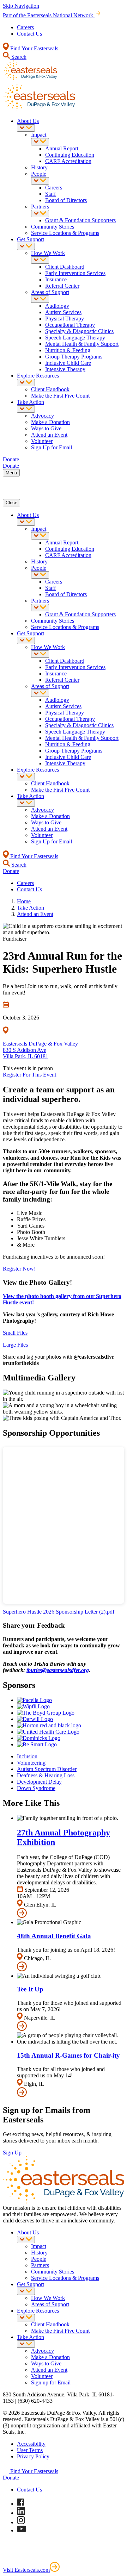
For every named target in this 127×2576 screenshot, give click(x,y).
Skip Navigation (21, 6)
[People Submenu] (40, 181)
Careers (25, 27)
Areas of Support (50, 292)
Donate (11, 2478)
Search (18, 57)
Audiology (57, 306)
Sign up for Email (51, 2382)
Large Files (15, 1345)
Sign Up (12, 2153)
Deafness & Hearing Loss (46, 1775)
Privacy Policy (33, 2456)
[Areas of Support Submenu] (40, 299)
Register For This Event (29, 1075)
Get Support (31, 239)
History (39, 167)
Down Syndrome (36, 1788)
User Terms (30, 2450)
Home (24, 901)
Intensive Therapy (65, 369)
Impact (39, 135)
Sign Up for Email (52, 447)
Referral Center (62, 286)
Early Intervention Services (75, 273)
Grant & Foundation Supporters (80, 220)
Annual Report (62, 148)
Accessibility (31, 2444)
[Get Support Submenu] (26, 246)
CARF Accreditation (68, 161)
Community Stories (53, 227)
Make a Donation (50, 422)
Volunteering (31, 1763)
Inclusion (27, 1756)
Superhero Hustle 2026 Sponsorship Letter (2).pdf (59, 1612)
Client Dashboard (65, 267)
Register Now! (19, 1269)
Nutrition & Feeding (68, 350)
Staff (50, 194)
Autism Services (63, 312)
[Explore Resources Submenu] (26, 383)
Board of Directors (66, 200)
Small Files (15, 1333)
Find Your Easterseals (34, 48)
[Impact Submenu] (40, 142)
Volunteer (42, 441)
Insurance (56, 279)
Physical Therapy (65, 319)
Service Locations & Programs (65, 233)
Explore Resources (38, 376)
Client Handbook (50, 389)
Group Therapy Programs (74, 357)
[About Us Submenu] (26, 128)
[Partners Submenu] (40, 214)
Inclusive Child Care (68, 363)
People (39, 174)
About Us (28, 121)
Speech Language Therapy (75, 338)
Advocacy (43, 416)
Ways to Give (46, 428)
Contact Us (29, 34)
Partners (40, 207)
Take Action (31, 402)
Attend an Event (49, 435)
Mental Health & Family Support (82, 344)
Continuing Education (70, 155)
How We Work (48, 253)
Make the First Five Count (60, 396)
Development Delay (39, 1782)
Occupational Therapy (70, 325)
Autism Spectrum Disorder (47, 1769)
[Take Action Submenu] (26, 409)
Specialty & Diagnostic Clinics (79, 331)
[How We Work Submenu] (40, 260)
